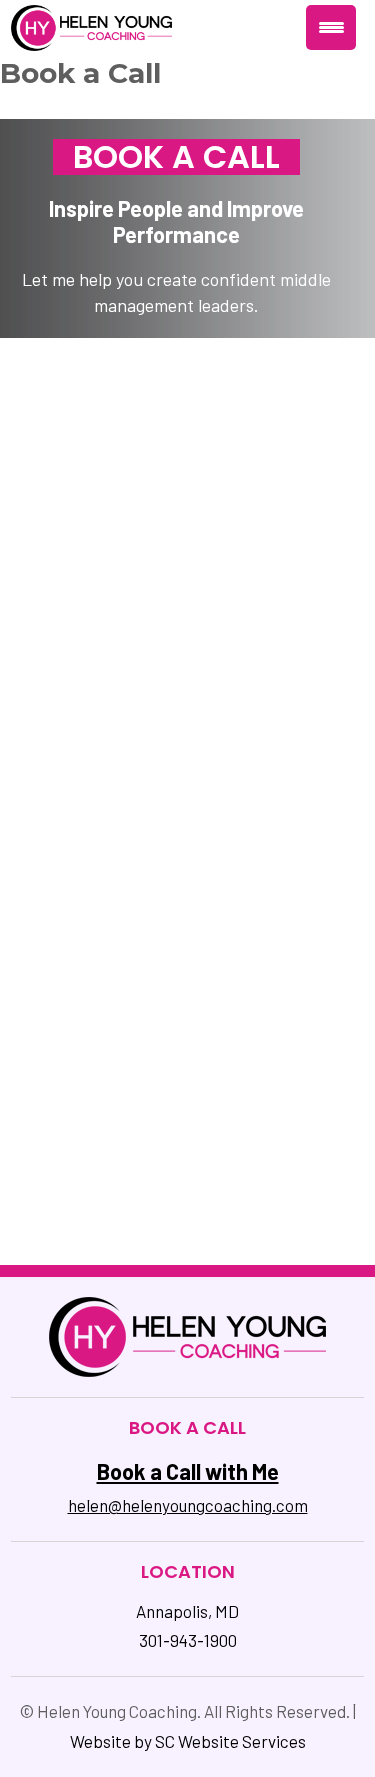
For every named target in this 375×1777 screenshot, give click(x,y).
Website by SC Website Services (188, 1741)
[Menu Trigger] (331, 27)
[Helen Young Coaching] (91, 26)
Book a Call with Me (188, 1471)
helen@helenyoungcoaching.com (188, 1505)
